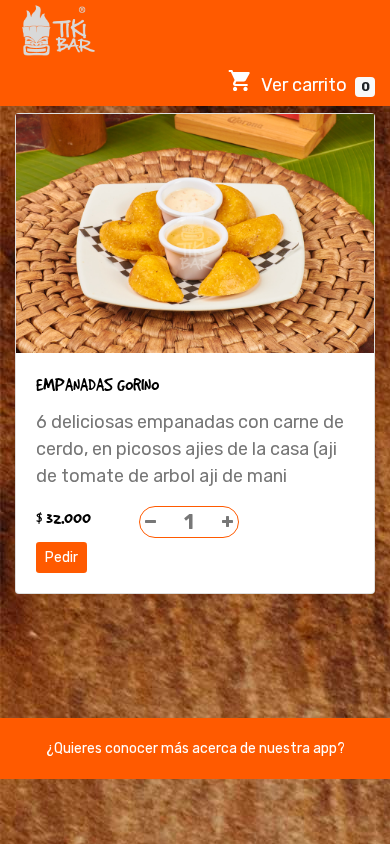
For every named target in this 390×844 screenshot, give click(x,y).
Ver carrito (313, 85)
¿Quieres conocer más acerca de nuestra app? (195, 748)
